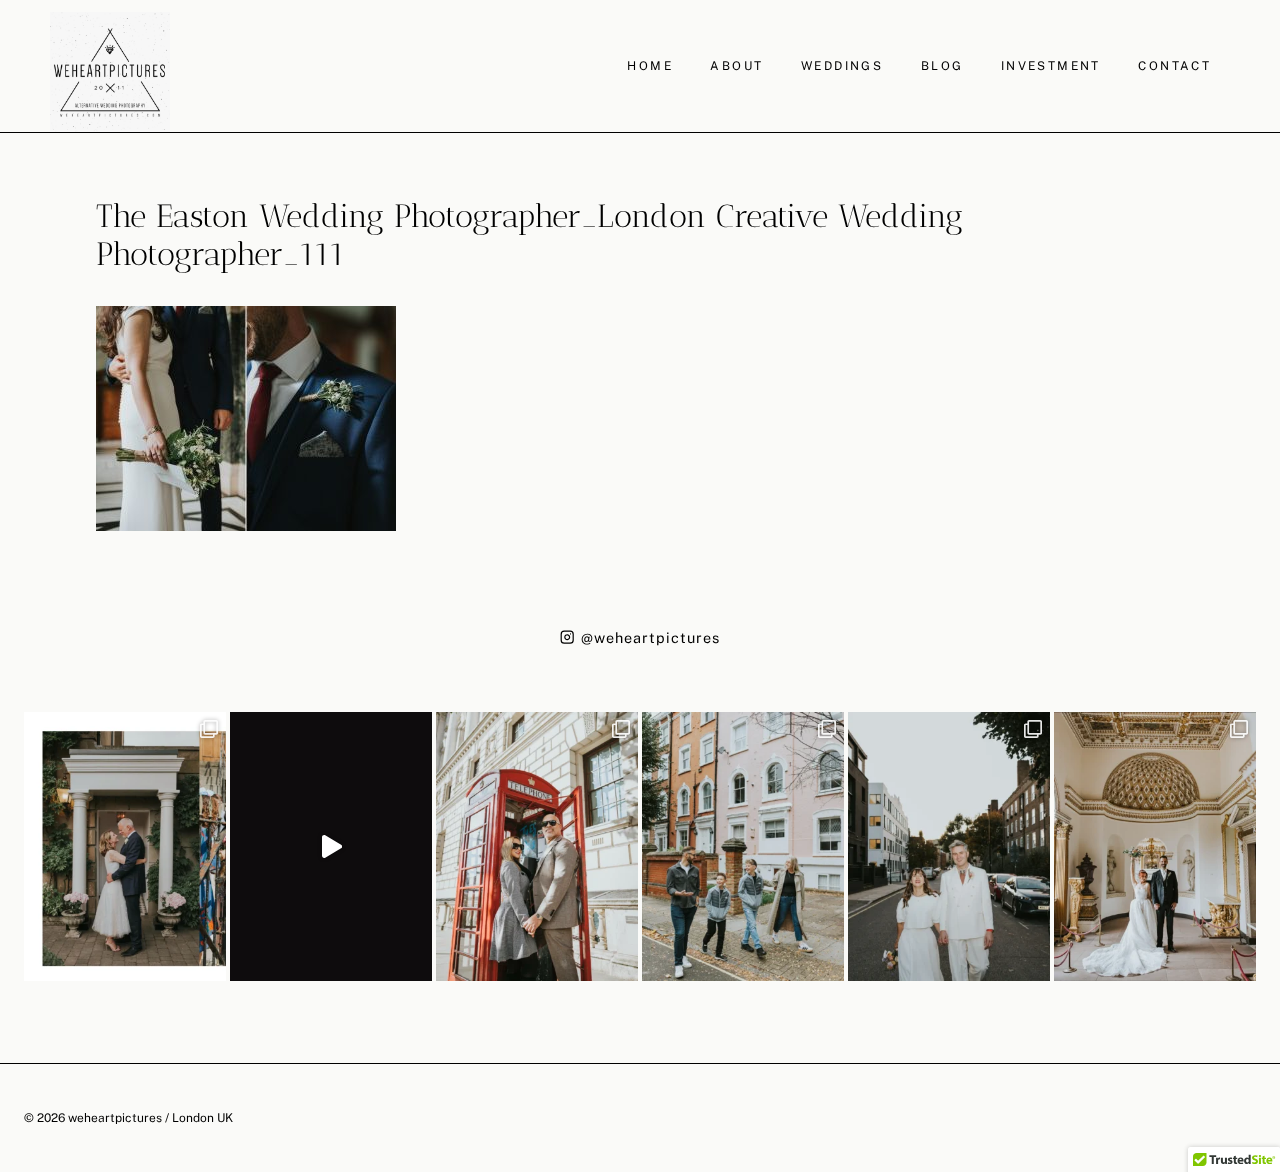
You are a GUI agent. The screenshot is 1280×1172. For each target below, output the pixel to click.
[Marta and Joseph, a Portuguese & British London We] (949, 846)
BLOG (942, 66)
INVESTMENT (1051, 66)
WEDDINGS (842, 66)
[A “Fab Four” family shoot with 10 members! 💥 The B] (743, 846)
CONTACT (1174, 66)
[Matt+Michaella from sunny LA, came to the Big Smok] (1155, 846)
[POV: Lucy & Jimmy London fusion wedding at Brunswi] (331, 846)
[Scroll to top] (1262, 1019)
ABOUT (736, 66)
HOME (650, 66)
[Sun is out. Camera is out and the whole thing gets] (537, 846)
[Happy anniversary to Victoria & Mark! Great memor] (125, 846)
